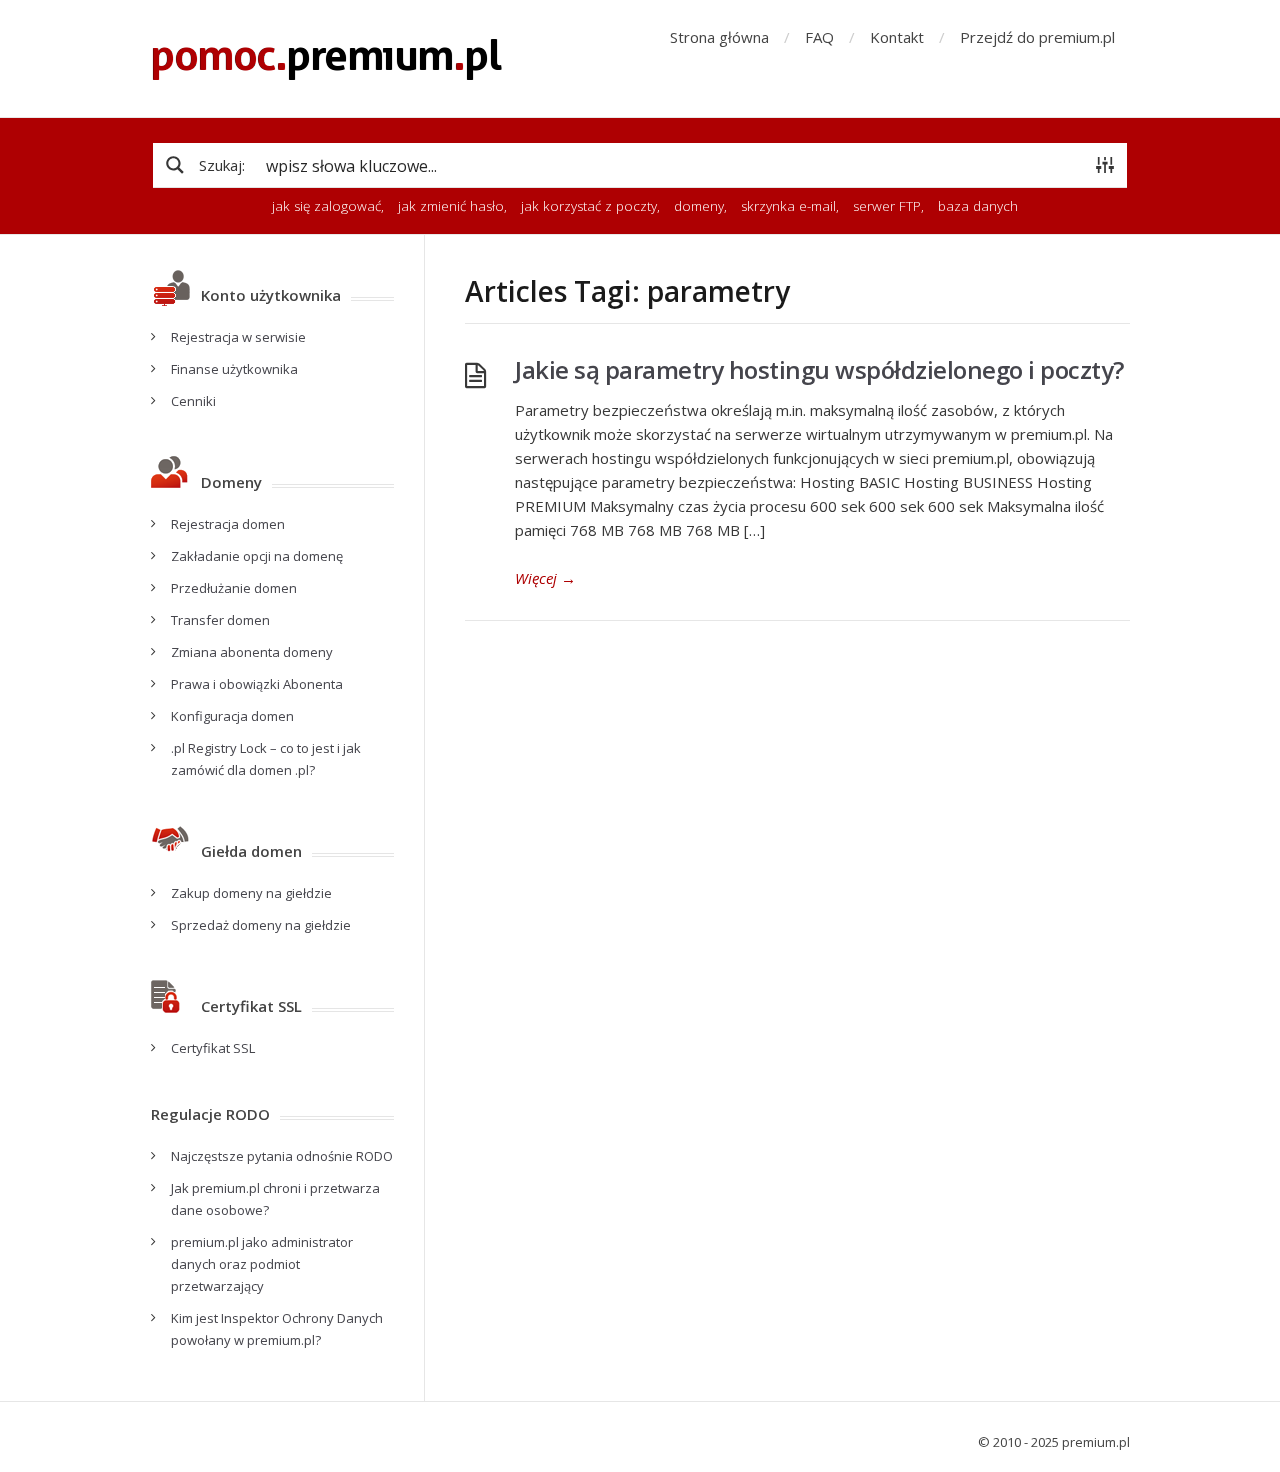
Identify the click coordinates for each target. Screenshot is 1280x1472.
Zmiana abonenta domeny (252, 652)
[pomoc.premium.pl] (326, 58)
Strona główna (719, 37)
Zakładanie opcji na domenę (257, 556)
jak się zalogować (326, 206)
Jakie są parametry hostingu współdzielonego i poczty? (819, 369)
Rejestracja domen (228, 524)
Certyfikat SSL (213, 1048)
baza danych (978, 206)
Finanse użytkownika (234, 369)
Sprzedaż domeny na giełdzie (261, 925)
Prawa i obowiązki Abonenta (257, 684)
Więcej (545, 578)
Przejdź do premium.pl (1037, 37)
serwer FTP (887, 206)
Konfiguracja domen (232, 716)
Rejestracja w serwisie (238, 337)
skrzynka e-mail (788, 206)
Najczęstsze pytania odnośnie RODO (282, 1156)
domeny (699, 206)
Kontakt (897, 37)
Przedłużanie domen (234, 588)
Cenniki (193, 401)
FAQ (819, 37)
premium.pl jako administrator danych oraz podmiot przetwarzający (262, 1264)
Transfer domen (220, 620)
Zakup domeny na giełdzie (251, 893)
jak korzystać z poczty (589, 206)
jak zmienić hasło (451, 206)
